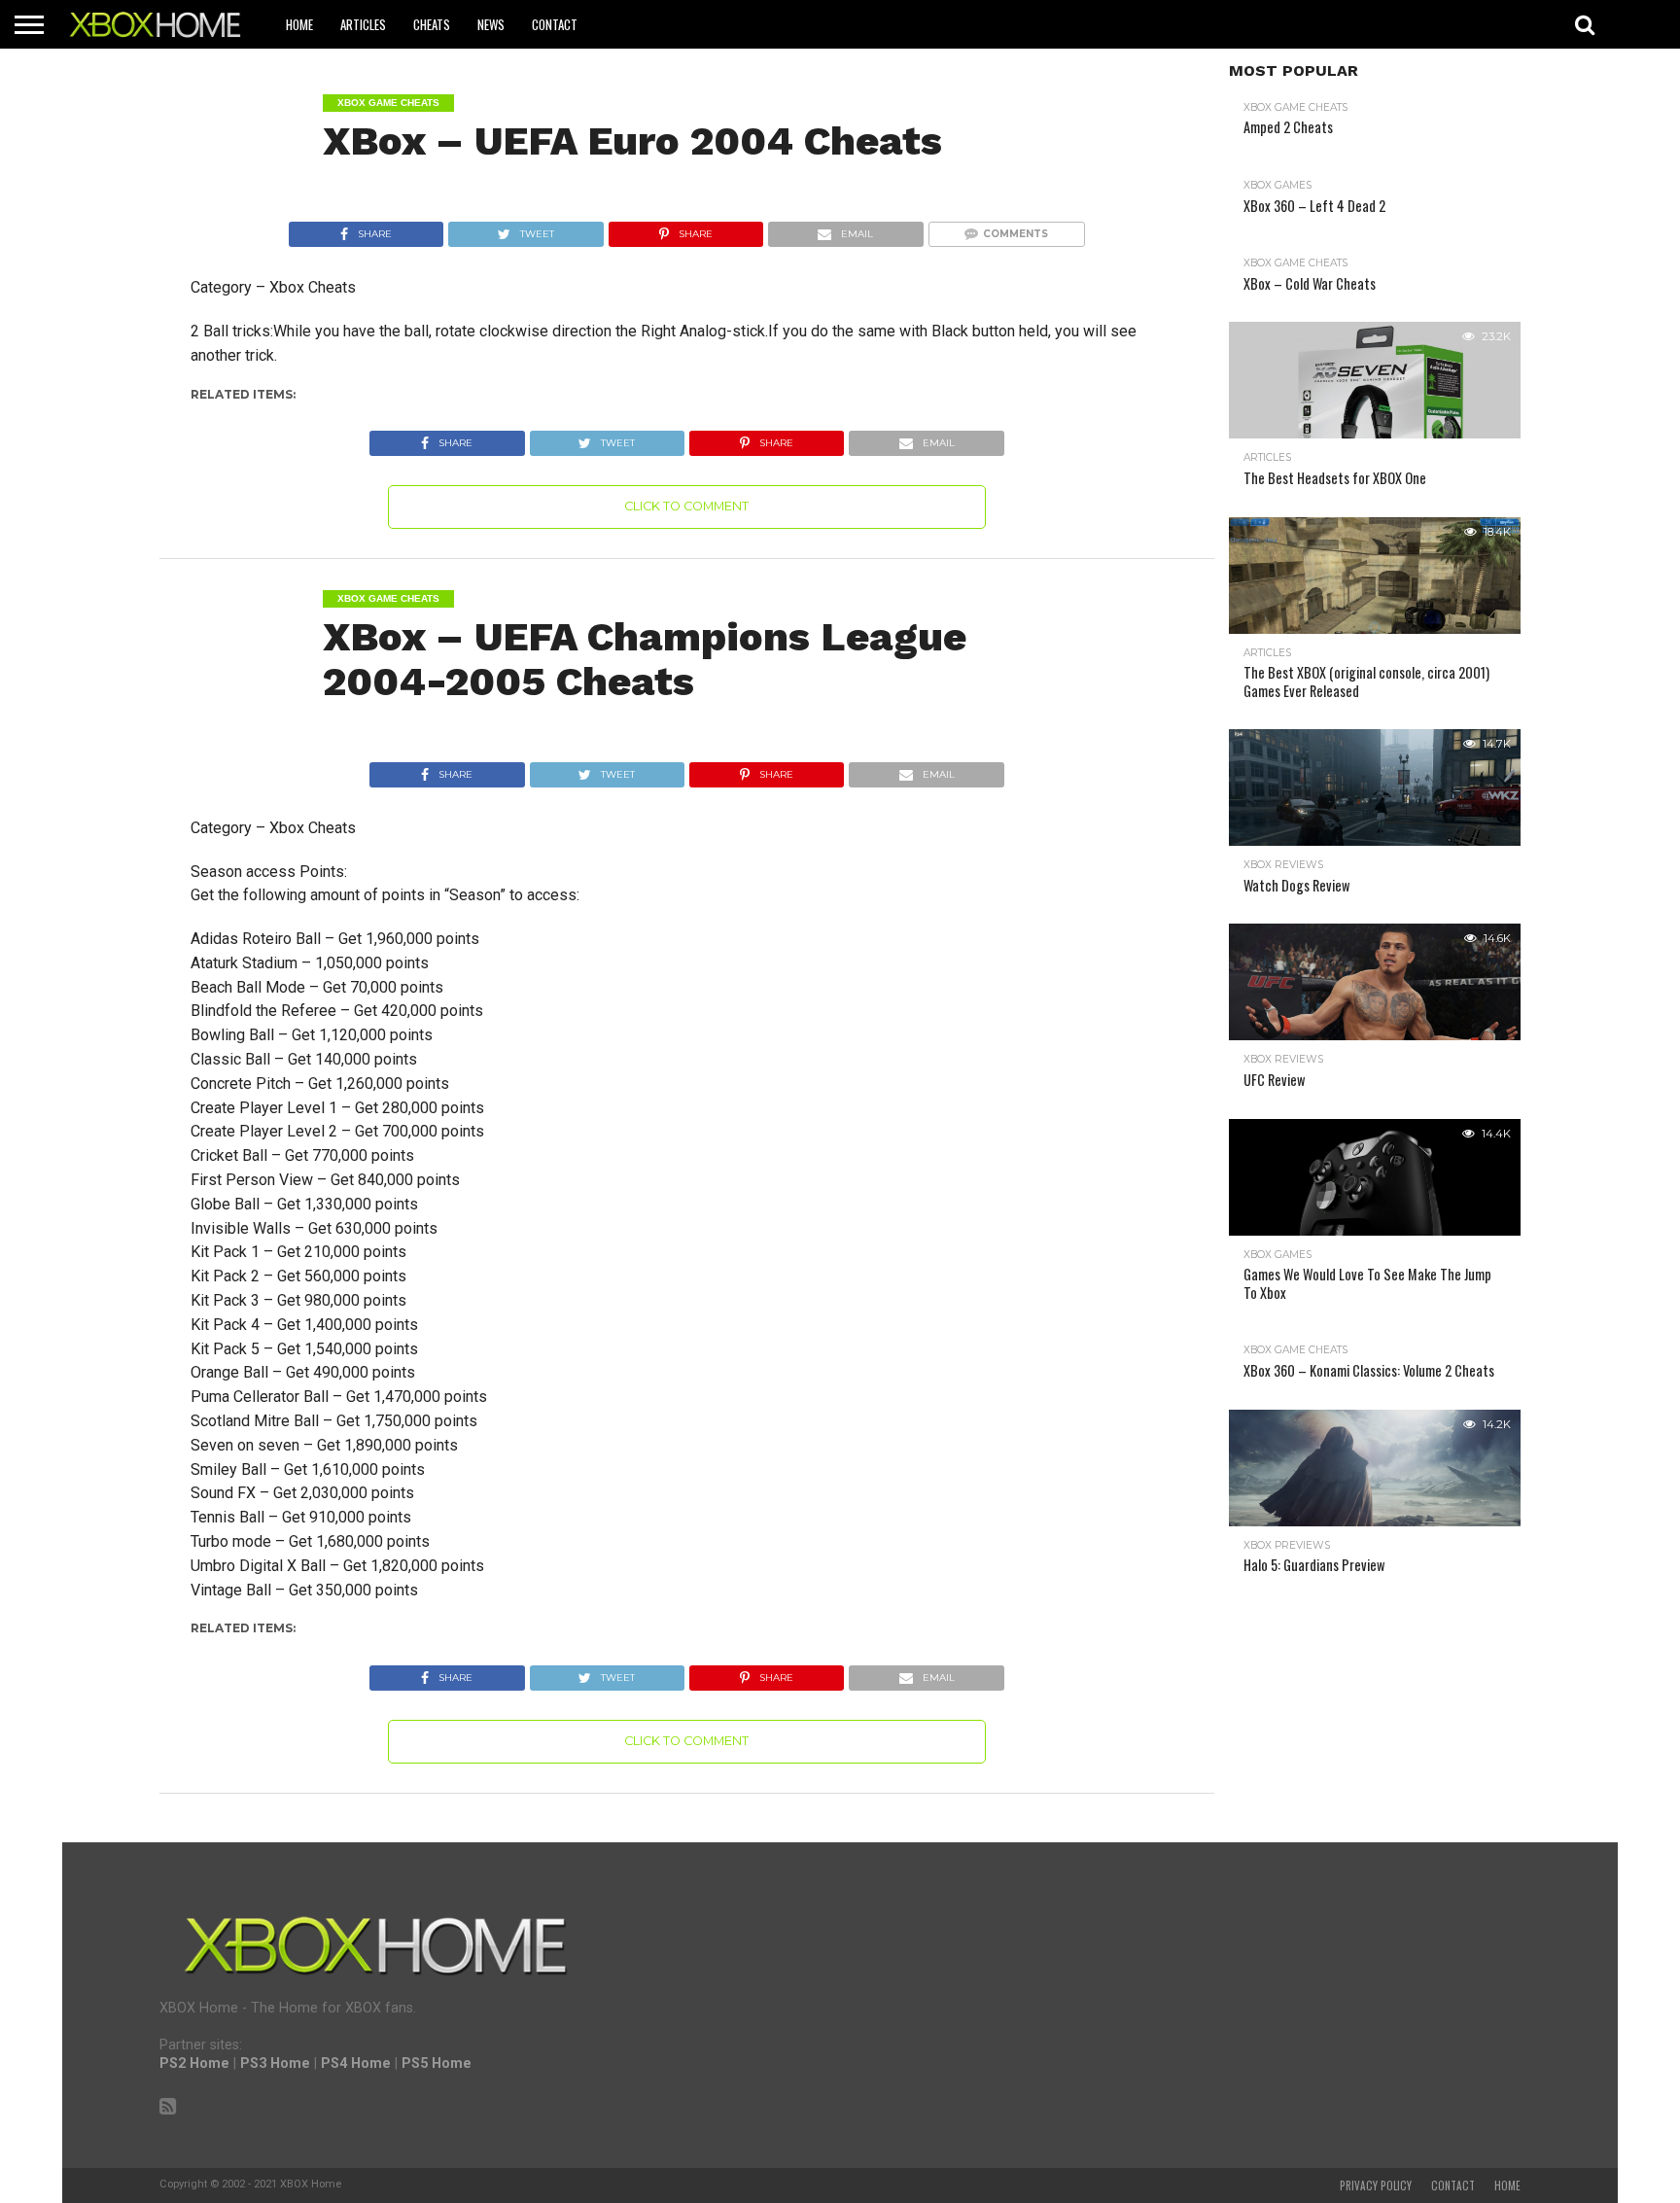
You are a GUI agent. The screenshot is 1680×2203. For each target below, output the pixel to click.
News (491, 24)
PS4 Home (356, 2063)
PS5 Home (437, 2063)
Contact (555, 24)
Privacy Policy (1376, 2186)
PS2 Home (194, 2063)
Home (299, 24)
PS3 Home (275, 2063)
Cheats (432, 24)
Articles (363, 24)
